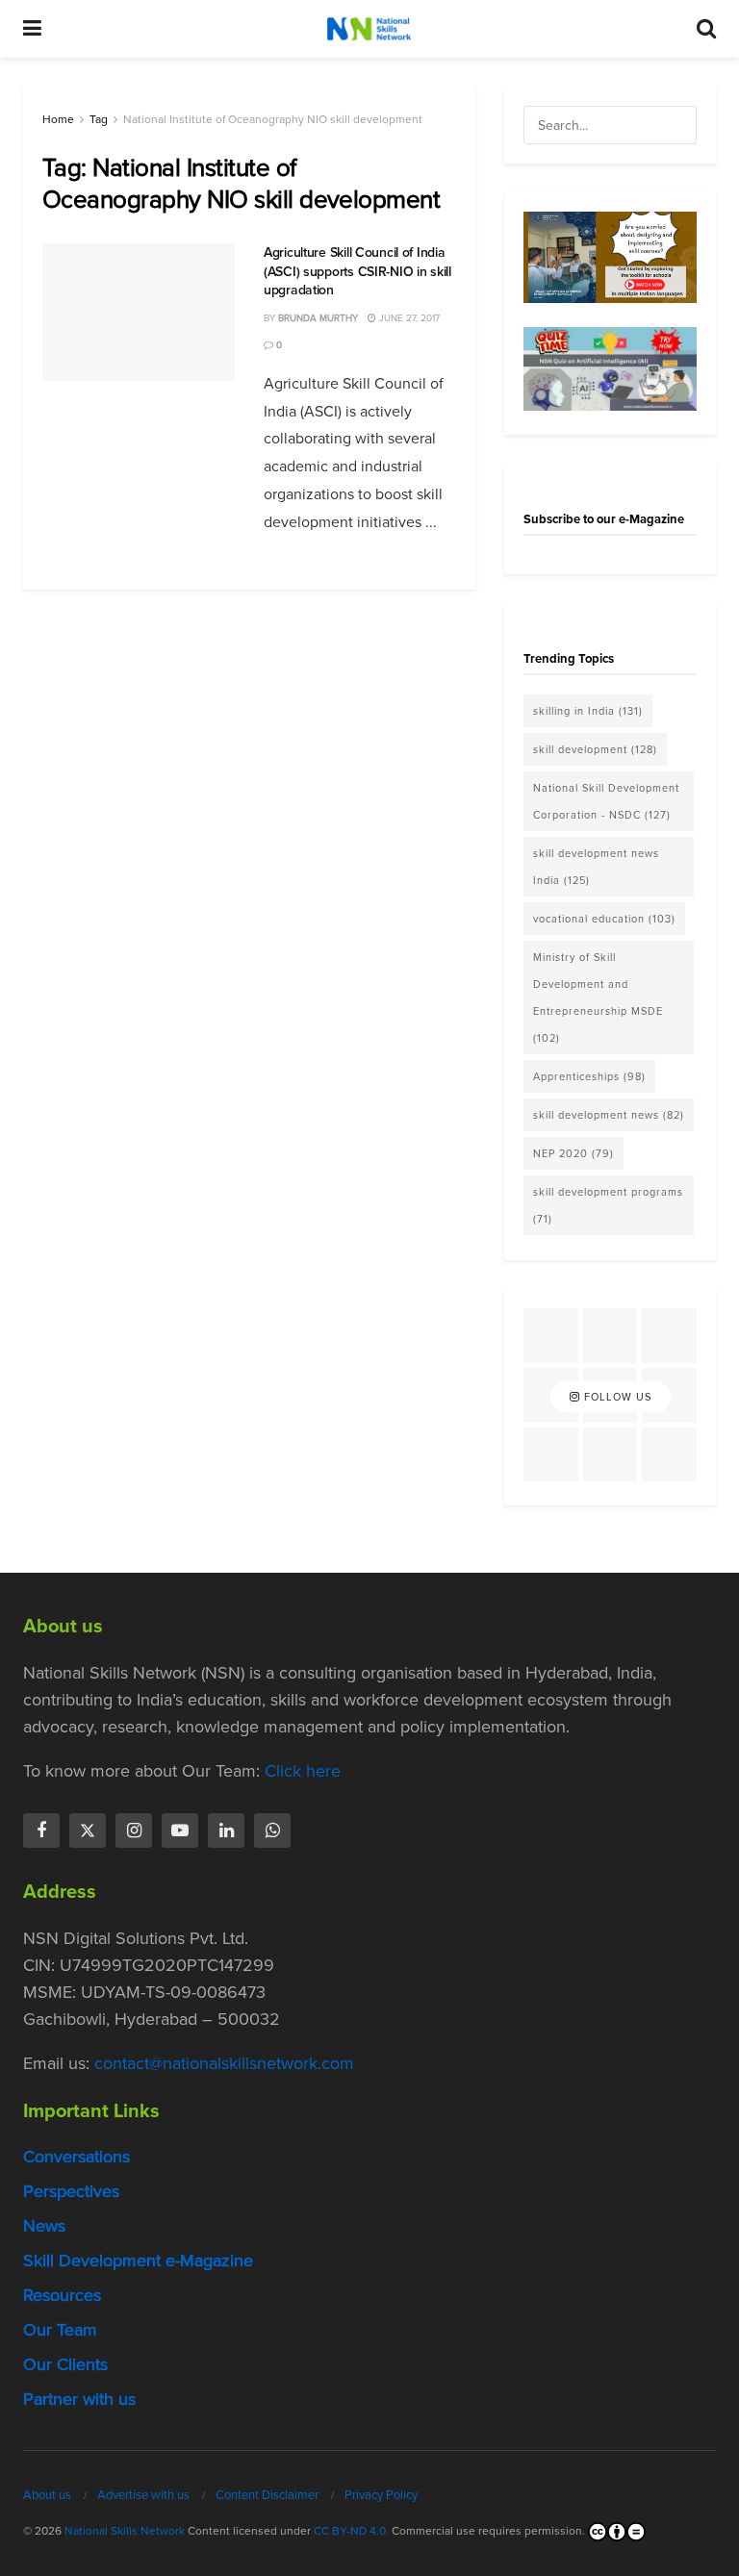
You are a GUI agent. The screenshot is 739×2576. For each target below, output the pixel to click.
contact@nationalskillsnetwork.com (224, 2063)
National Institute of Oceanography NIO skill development (273, 119)
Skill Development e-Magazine (138, 2260)
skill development (595, 749)
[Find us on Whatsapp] (272, 1831)
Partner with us (79, 2399)
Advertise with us (143, 2495)
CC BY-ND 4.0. (351, 2531)
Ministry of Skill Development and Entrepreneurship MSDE (598, 998)
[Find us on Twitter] (88, 1831)
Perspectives (71, 2191)
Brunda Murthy (318, 318)
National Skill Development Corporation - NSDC (606, 801)
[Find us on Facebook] (41, 1831)
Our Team (60, 2330)
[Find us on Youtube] (180, 1831)
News (44, 2226)
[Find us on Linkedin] (226, 1831)
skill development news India (596, 867)
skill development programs (608, 1205)
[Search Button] (706, 29)
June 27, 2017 (408, 318)
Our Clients (65, 2364)
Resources (62, 2295)
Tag (99, 119)
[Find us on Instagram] (134, 1831)
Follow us (616, 1397)
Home (58, 119)
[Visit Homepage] (369, 29)
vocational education (604, 919)
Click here (303, 1771)
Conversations (76, 2157)
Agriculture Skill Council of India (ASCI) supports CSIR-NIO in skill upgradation (357, 271)
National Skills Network (125, 2531)
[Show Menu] (32, 29)
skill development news (609, 1115)
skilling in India (588, 711)
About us (47, 2495)
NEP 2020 (573, 1153)
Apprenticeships (589, 1076)
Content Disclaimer (267, 2495)
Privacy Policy (381, 2495)
